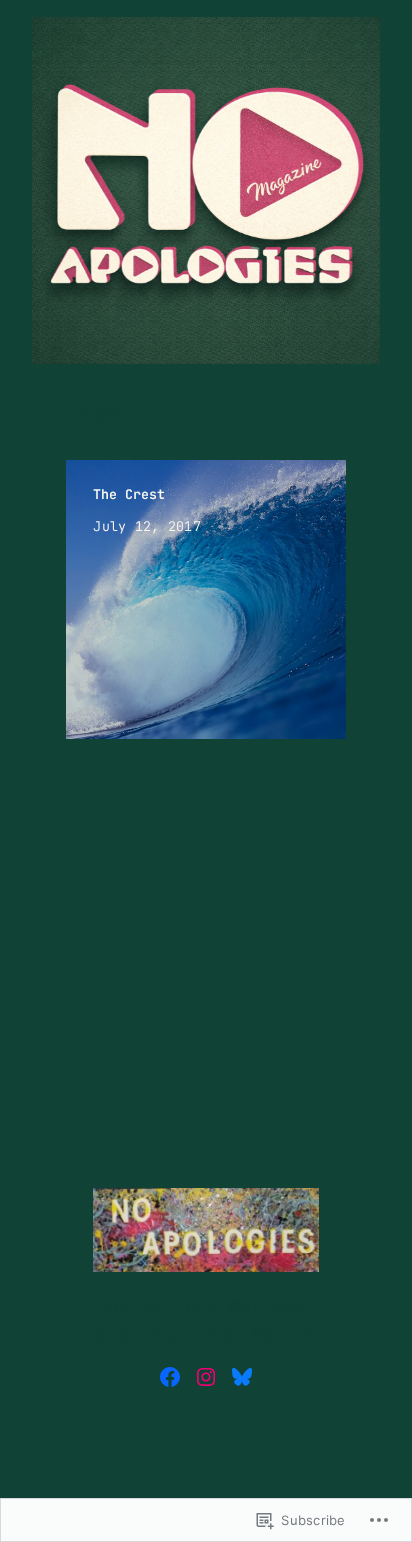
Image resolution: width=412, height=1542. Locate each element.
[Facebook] (170, 1377)
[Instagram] (206, 1377)
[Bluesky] (242, 1377)
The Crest (129, 494)
